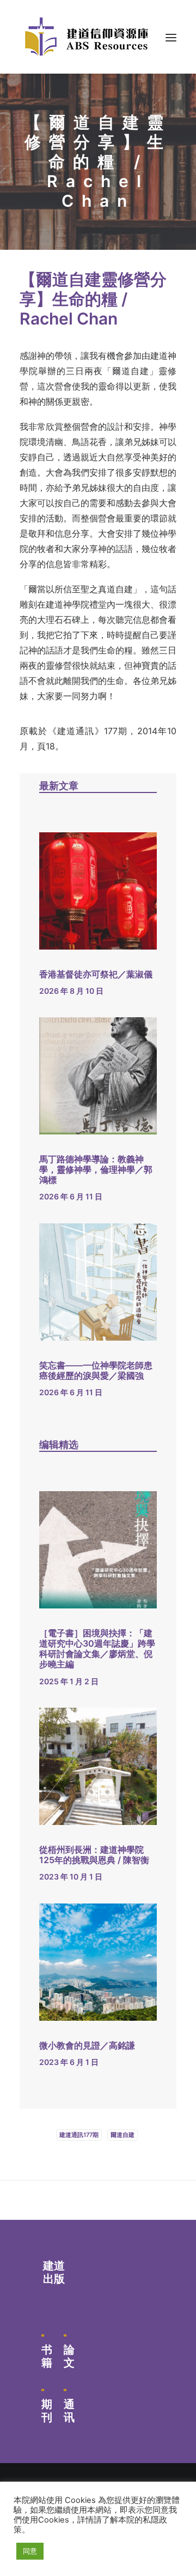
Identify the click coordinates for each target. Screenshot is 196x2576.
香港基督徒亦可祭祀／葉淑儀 (96, 974)
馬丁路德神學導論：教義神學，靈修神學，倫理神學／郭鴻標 (96, 1169)
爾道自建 (122, 2135)
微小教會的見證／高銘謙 (87, 2045)
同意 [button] (30, 2551)
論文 (69, 2356)
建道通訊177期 (79, 2135)
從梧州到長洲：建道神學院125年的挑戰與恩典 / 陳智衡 (94, 1855)
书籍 (47, 2356)
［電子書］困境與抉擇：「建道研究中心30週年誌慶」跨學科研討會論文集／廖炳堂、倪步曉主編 (97, 1649)
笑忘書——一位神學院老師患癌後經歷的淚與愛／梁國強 (96, 1370)
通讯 (69, 2411)
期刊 (47, 2411)
